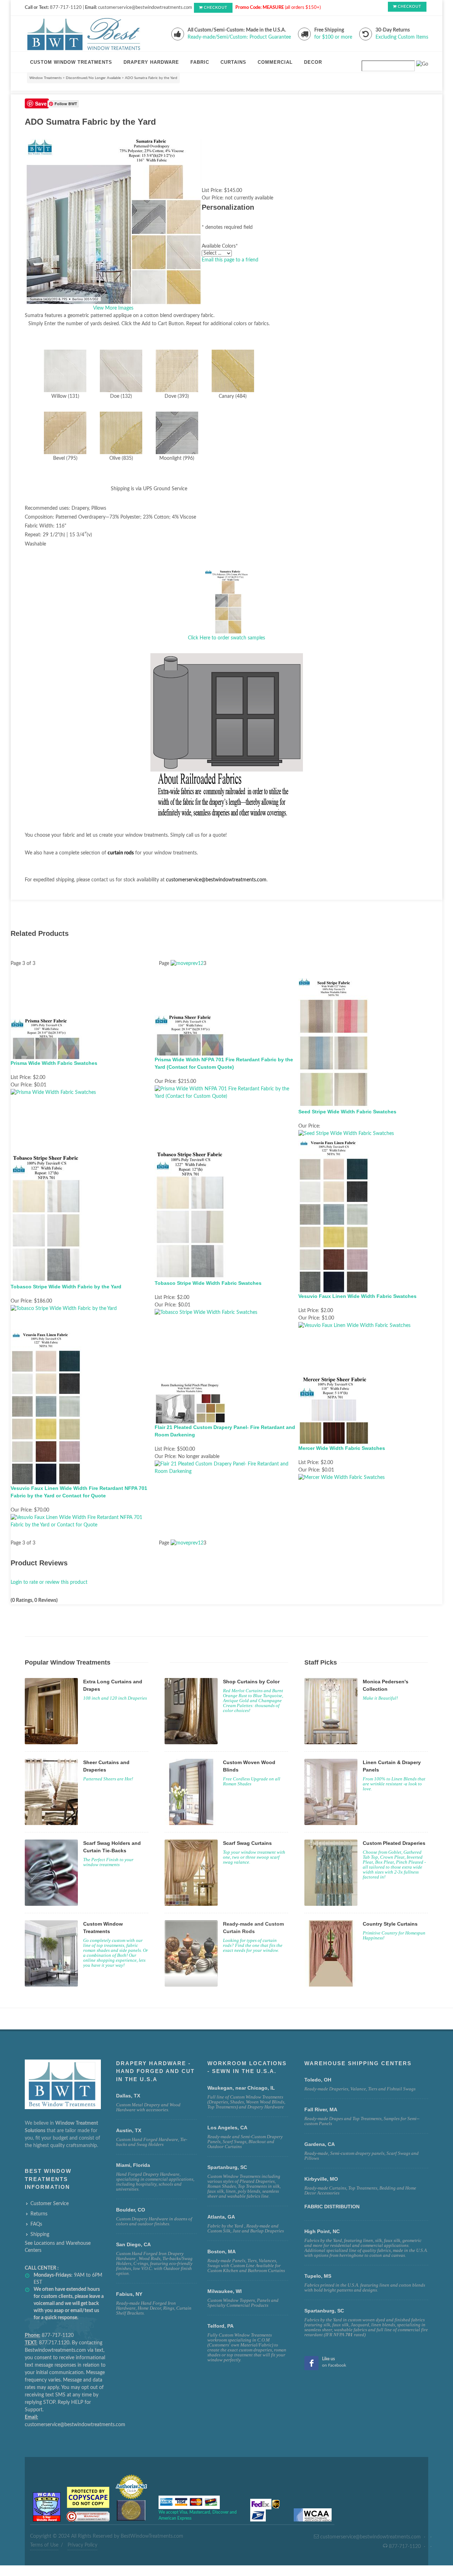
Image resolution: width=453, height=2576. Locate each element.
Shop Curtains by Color (251, 1682)
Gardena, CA (320, 2144)
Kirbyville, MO (321, 2179)
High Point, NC (322, 2231)
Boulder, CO (131, 2210)
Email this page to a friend (230, 260)
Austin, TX (129, 2130)
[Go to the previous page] (184, 964)
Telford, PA (220, 2326)
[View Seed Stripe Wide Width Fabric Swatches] (346, 1134)
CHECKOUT (216, 8)
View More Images (113, 308)
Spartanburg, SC (324, 2311)
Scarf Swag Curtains (247, 1843)
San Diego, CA (133, 2244)
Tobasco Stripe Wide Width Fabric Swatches (208, 1283)
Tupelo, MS (318, 2276)
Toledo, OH (318, 2080)
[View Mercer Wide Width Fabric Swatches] (342, 1478)
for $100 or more (333, 37)
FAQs (36, 2224)
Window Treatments (45, 78)
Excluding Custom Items (402, 37)
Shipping (40, 2235)
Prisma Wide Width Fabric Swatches (54, 1063)
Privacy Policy (82, 2545)
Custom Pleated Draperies (394, 1843)
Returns (39, 2214)
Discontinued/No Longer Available (93, 78)
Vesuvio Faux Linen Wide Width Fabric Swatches (357, 1296)
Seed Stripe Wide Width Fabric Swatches (347, 1112)
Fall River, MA (321, 2109)
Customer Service (50, 2204)
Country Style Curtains (390, 1924)
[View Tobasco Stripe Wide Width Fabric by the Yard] (64, 1309)
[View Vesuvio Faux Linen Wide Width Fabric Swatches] (354, 1326)
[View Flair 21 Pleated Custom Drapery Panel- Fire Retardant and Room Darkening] (227, 1468)
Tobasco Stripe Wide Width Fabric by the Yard (66, 1287)
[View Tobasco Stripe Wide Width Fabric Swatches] (206, 1312)
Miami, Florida (133, 2165)
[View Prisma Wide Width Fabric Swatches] (53, 1092)
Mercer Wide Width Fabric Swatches (342, 1448)
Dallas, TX (128, 2096)
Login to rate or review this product (49, 1582)
